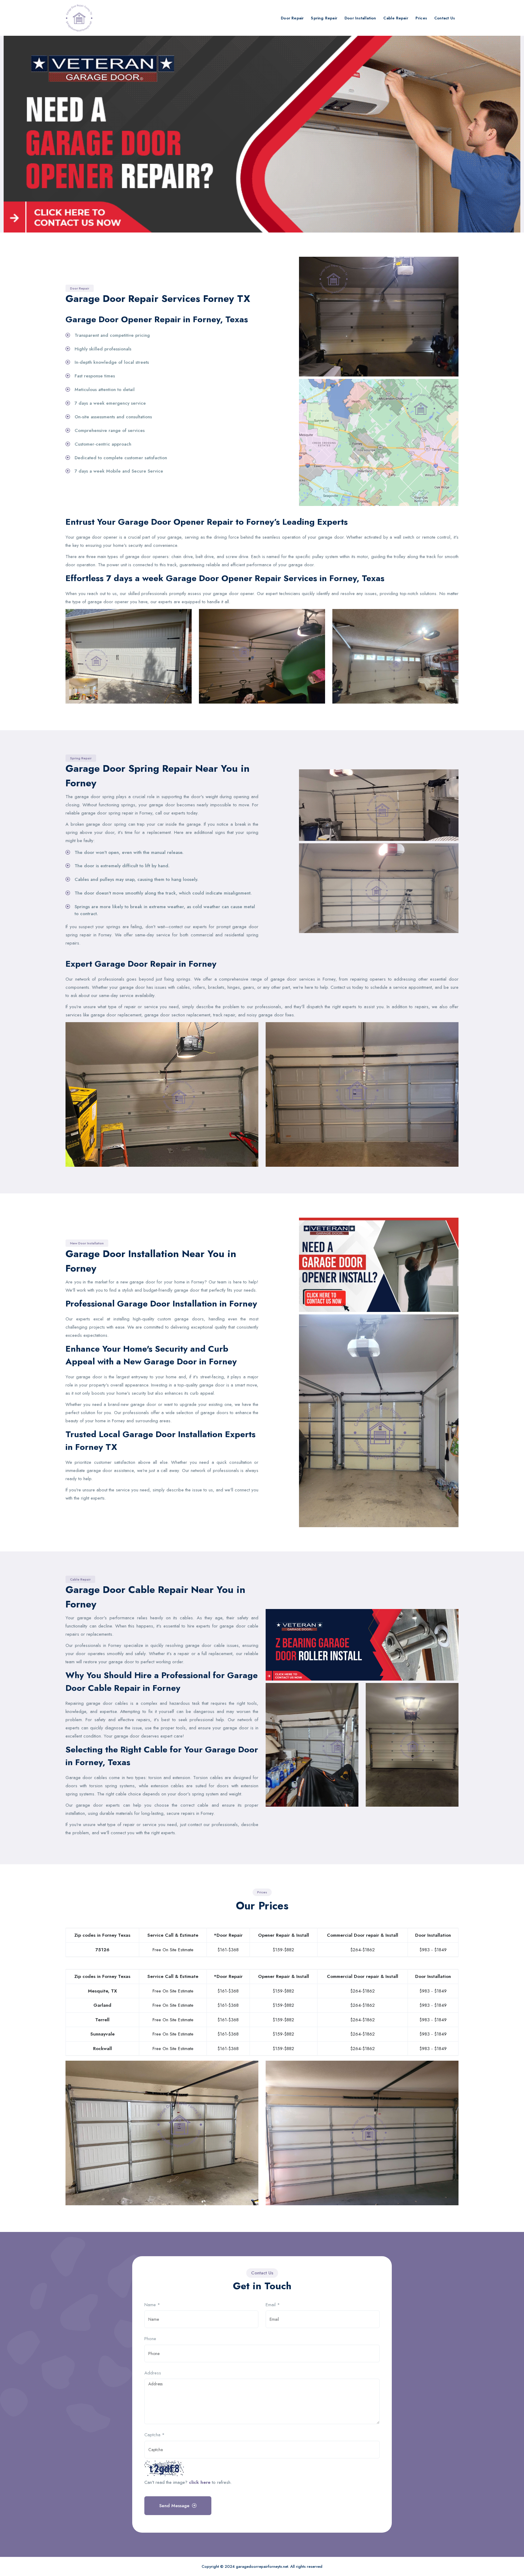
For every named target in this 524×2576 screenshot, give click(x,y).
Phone (150, 2339)
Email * (273, 2305)
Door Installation (360, 18)
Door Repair (292, 18)
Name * (152, 2305)
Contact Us (445, 18)
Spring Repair (324, 18)
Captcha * (155, 2435)
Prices (421, 18)
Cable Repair (396, 18)
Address (153, 2373)
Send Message (174, 2506)
